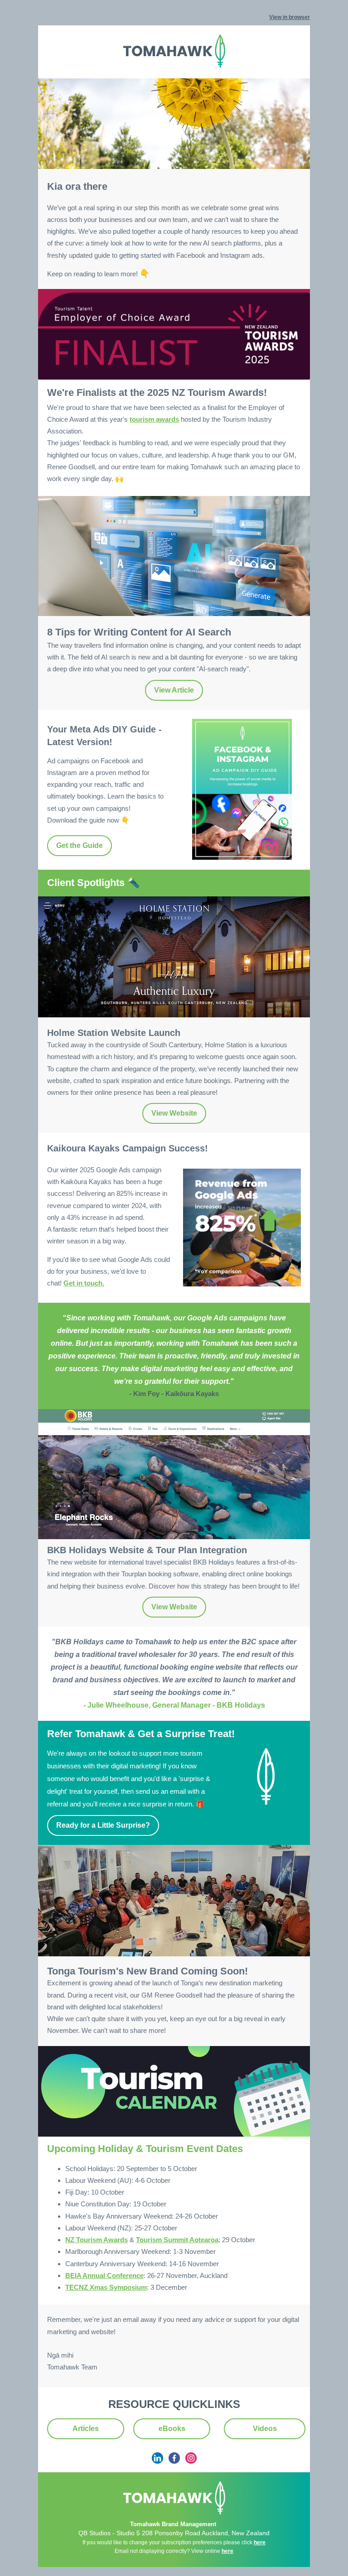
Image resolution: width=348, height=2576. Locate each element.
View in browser (290, 17)
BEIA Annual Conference (104, 2275)
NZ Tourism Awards (97, 2240)
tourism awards (154, 419)
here (260, 2542)
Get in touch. (84, 1283)
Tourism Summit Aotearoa (177, 2240)
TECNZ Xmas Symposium (106, 2287)
